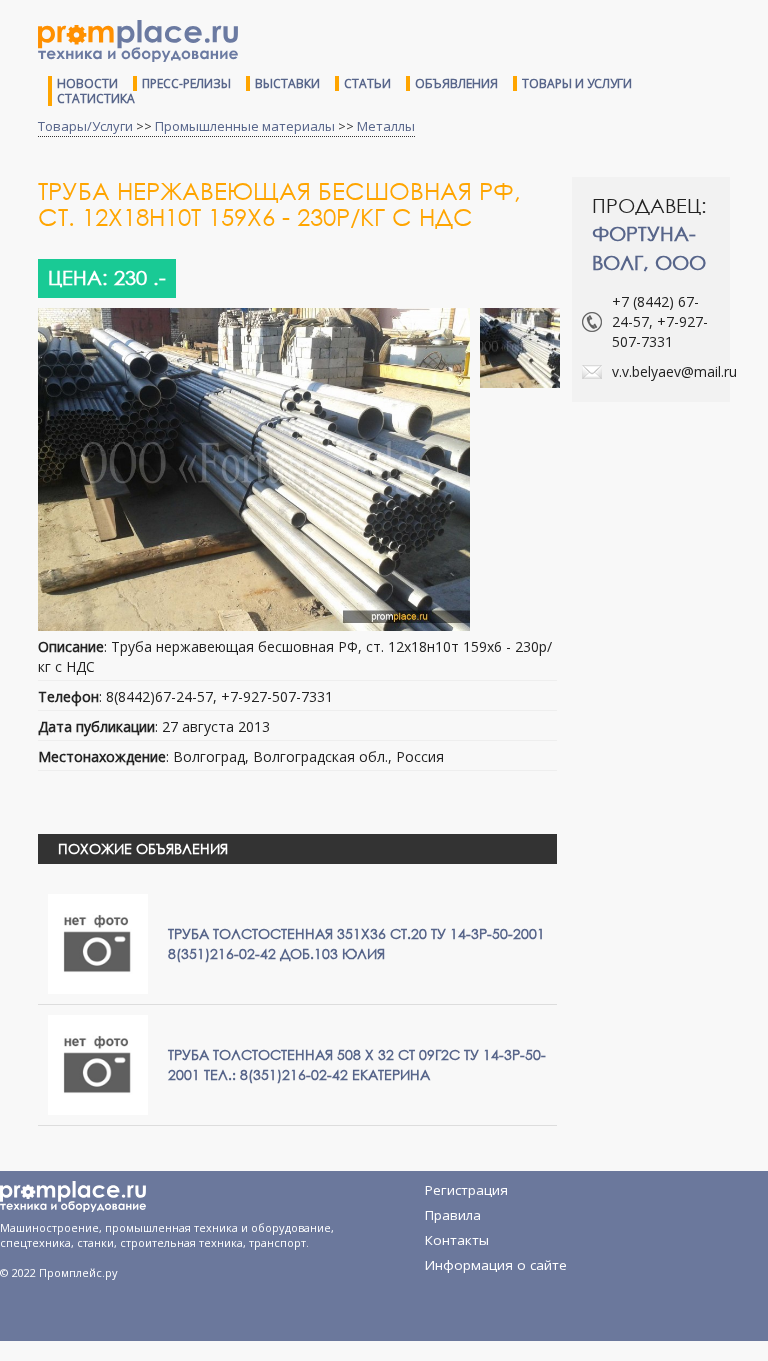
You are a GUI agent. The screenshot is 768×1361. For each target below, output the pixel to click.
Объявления (456, 83)
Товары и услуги (577, 83)
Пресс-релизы (186, 83)
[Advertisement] (670, 497)
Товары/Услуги (85, 126)
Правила (453, 1215)
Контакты (457, 1240)
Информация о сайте (496, 1265)
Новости (87, 83)
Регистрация (466, 1190)
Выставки (287, 83)
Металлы (386, 126)
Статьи (367, 83)
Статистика (96, 98)
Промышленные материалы (245, 126)
